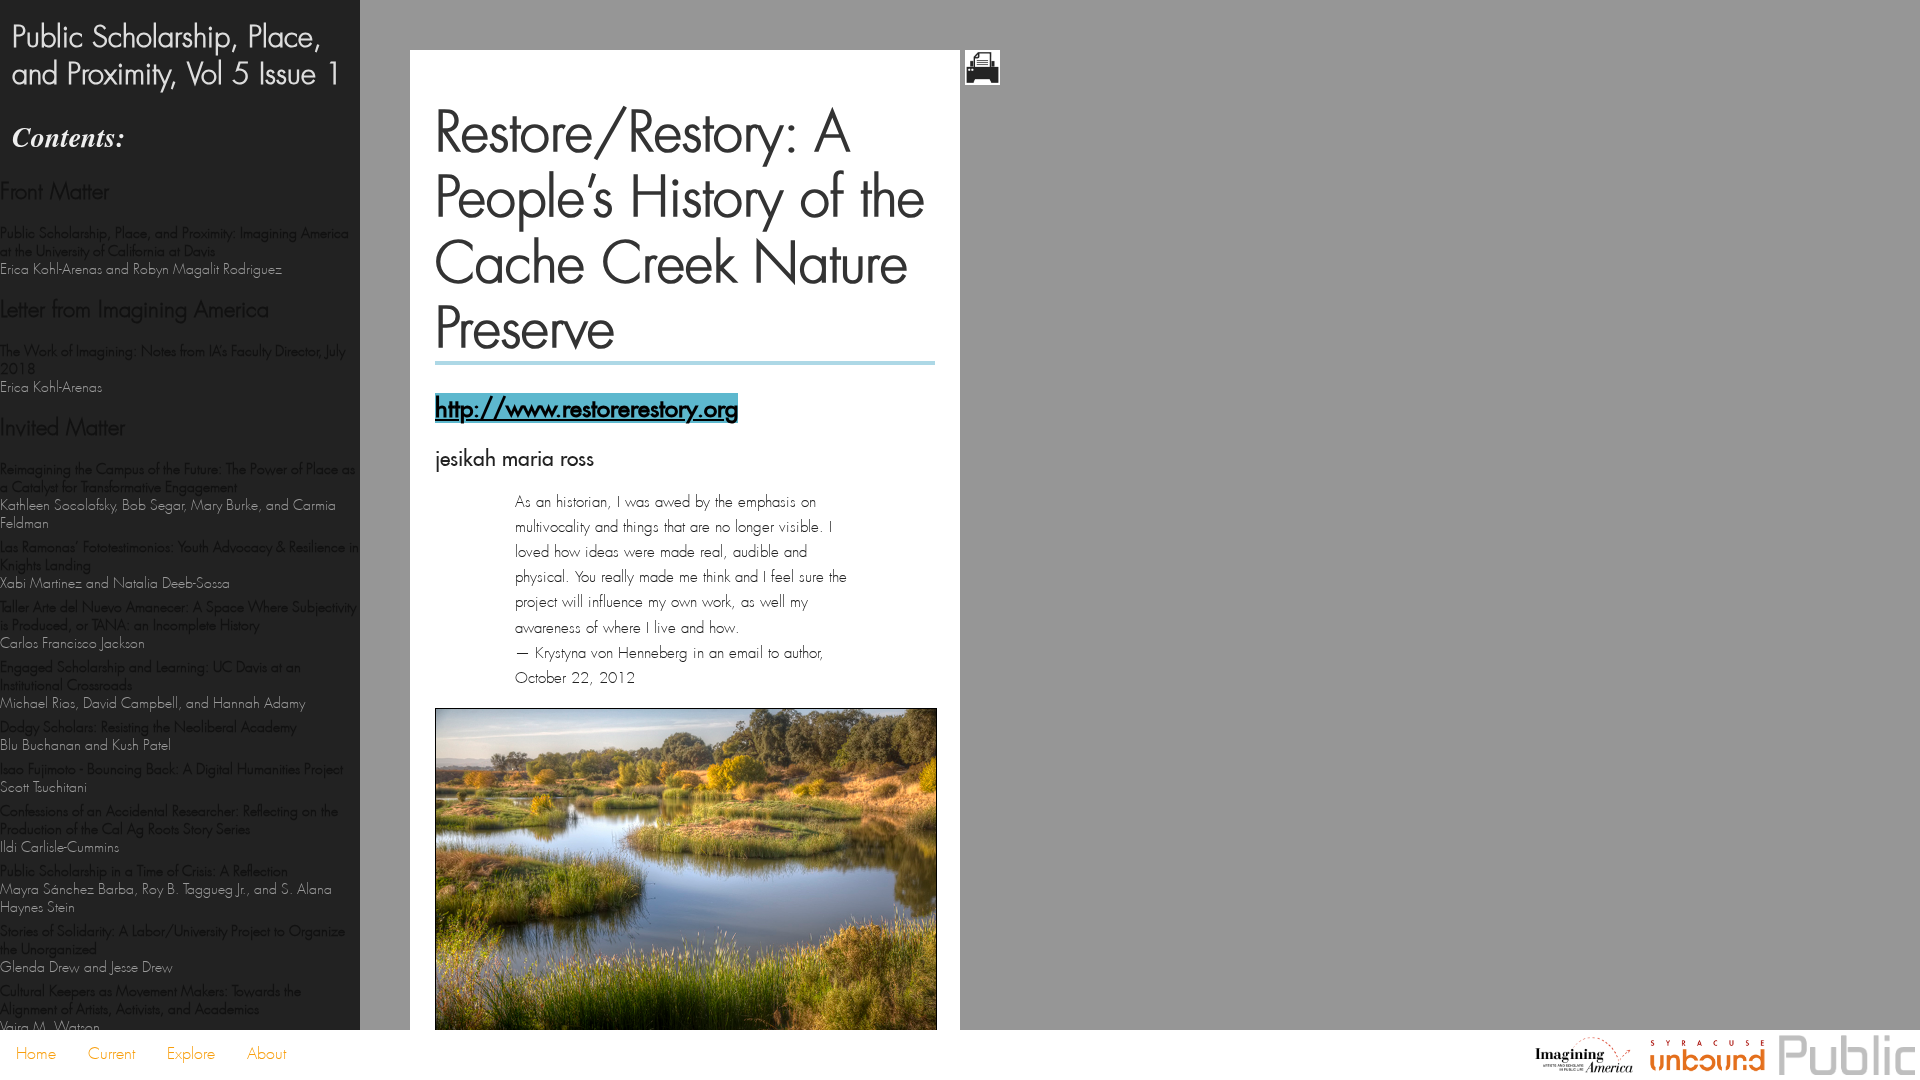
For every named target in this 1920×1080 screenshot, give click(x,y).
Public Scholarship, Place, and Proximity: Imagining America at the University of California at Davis (174, 251)
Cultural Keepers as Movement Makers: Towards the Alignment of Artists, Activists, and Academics (150, 1009)
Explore (191, 1053)
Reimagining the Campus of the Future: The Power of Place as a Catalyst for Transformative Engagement (177, 496)
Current (111, 1053)
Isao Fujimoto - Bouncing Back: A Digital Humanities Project (171, 778)
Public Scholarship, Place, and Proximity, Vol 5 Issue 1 (177, 56)
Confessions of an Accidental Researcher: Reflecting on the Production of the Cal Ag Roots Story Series (169, 829)
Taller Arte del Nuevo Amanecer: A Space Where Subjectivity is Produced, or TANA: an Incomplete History (178, 625)
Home (36, 1053)
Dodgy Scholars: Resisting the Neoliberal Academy (148, 736)
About (266, 1053)
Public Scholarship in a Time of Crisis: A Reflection (166, 889)
